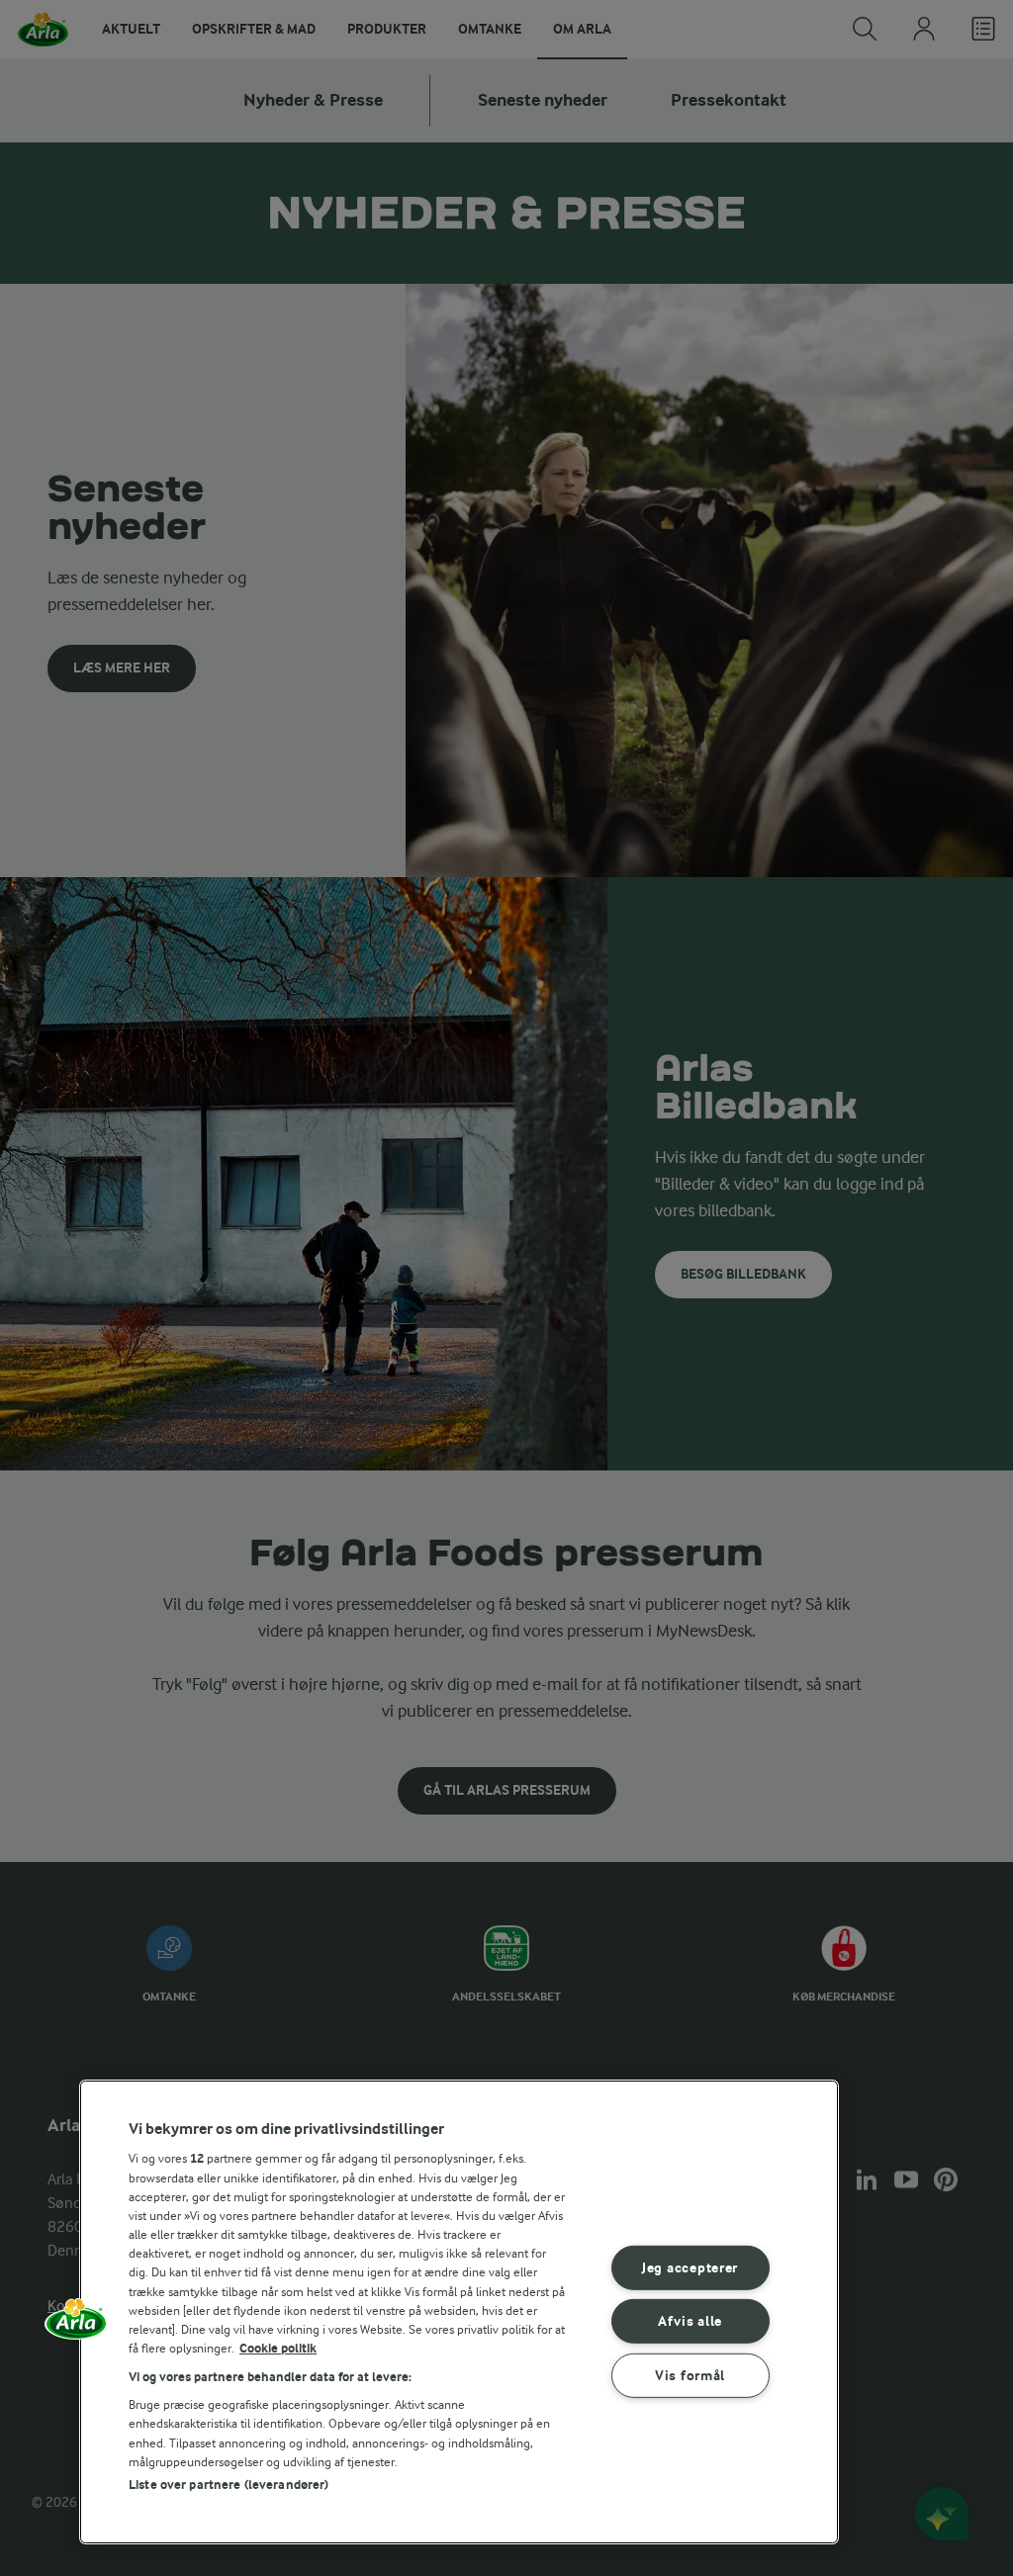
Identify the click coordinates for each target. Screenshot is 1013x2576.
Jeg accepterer (690, 2268)
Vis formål (690, 2376)
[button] (76, 2326)
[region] (459, 2312)
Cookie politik (278, 2348)
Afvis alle (690, 2321)
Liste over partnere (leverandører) (229, 2485)
